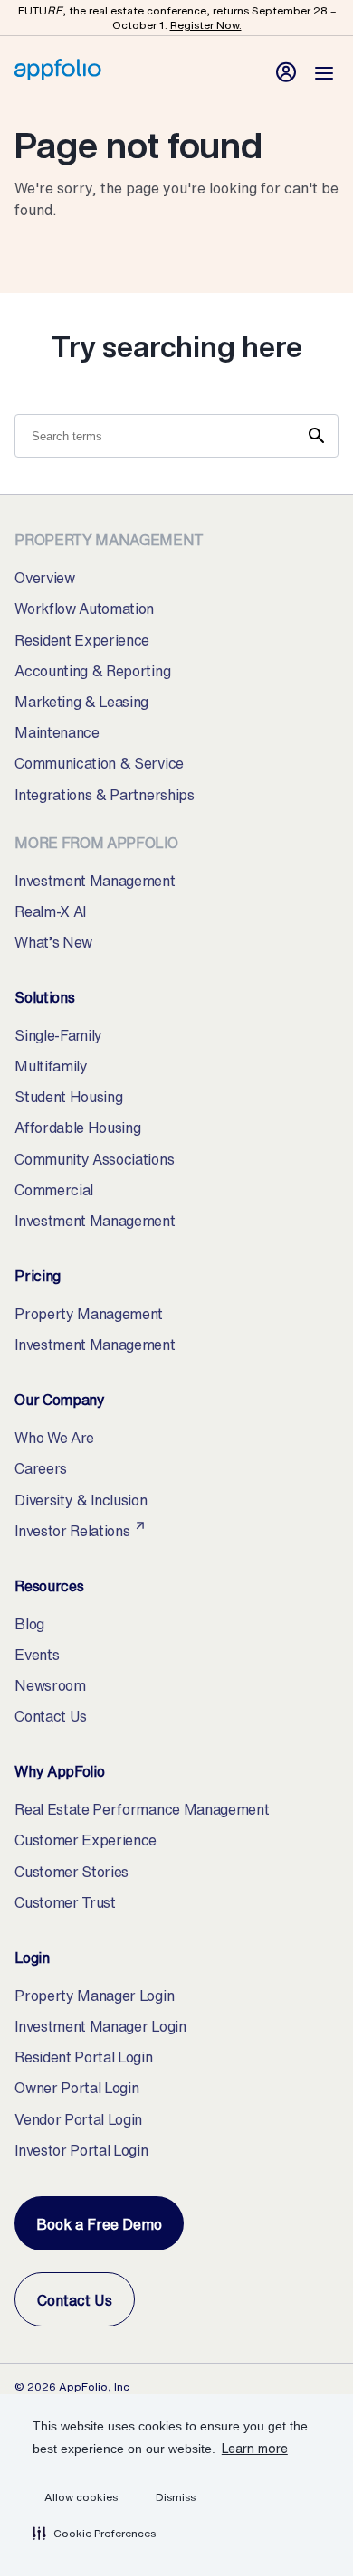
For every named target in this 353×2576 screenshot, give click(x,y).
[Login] (286, 72)
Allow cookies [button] (81, 2497)
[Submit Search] (317, 436)
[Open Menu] (324, 72)
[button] (94, 2533)
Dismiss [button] (176, 2497)
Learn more (255, 2448)
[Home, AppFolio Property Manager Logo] (58, 75)
